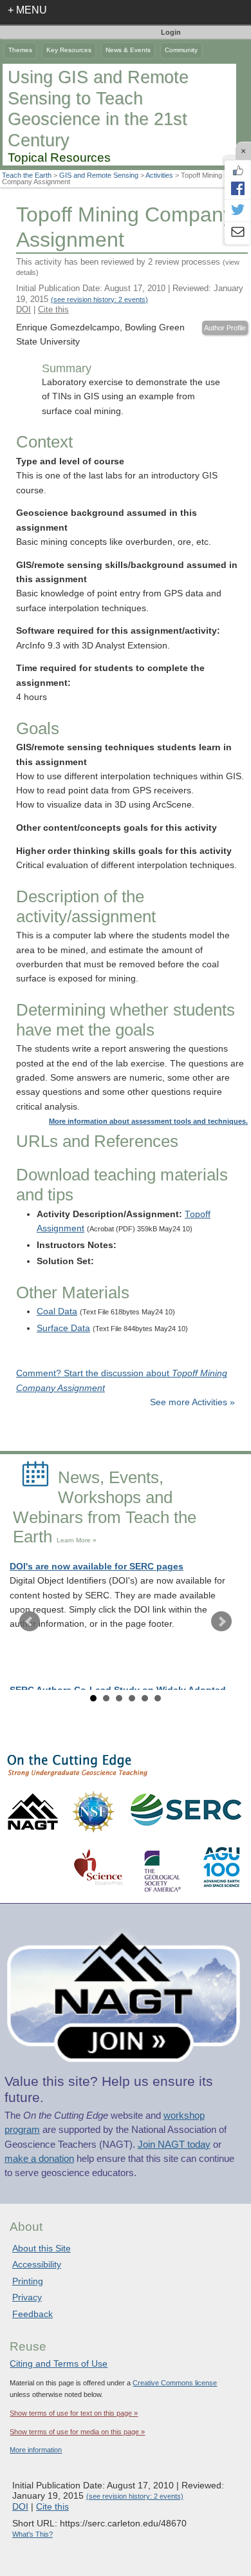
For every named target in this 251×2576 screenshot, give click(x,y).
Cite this (53, 309)
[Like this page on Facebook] (237, 171)
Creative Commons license (175, 2383)
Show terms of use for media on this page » (77, 2432)
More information (36, 2450)
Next (221, 1622)
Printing (28, 2281)
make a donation (39, 2159)
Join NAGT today (174, 2145)
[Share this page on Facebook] (237, 188)
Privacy (27, 2297)
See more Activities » (192, 1402)
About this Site (42, 2248)
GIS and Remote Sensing (99, 175)
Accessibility (37, 2264)
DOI (23, 309)
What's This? (33, 2534)
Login (171, 32)
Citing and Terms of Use (59, 2363)
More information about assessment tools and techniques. (148, 1121)
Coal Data (57, 1312)
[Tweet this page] (237, 211)
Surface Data (63, 1328)
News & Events (128, 50)
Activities (159, 175)
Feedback (33, 2314)
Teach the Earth (27, 175)
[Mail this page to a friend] (237, 233)
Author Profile (225, 328)
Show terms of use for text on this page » (74, 2413)
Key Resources (69, 50)
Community (181, 50)
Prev (30, 1622)
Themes (20, 50)
